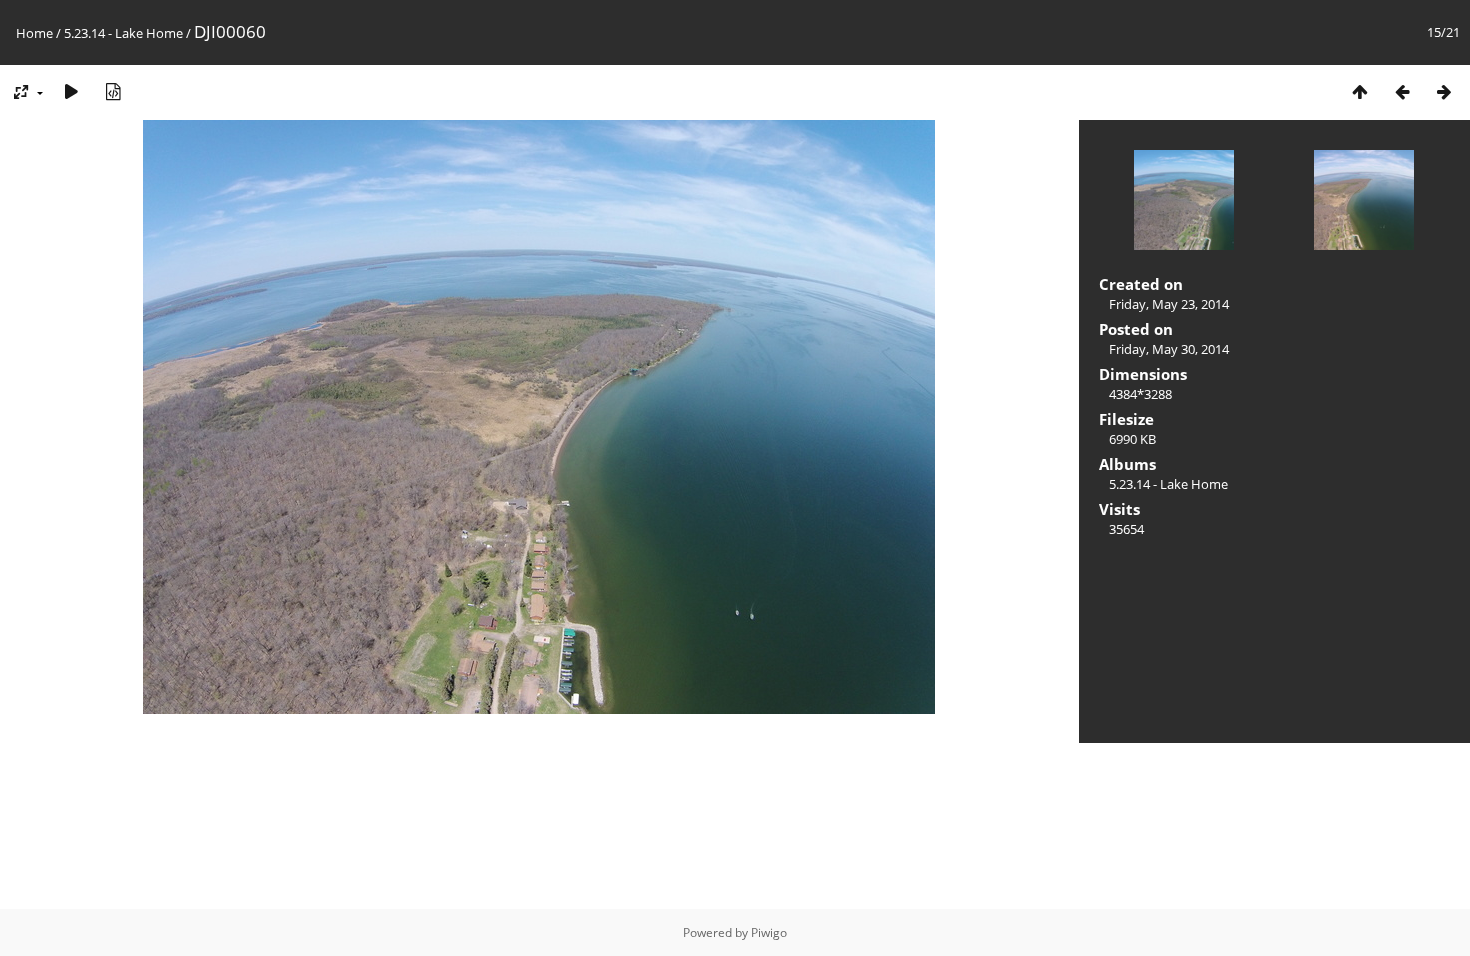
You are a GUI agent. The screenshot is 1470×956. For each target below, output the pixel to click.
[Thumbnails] (1360, 91)
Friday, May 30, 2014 (1169, 349)
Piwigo (769, 932)
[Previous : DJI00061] (1402, 91)
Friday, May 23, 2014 (1169, 304)
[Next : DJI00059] (1444, 91)
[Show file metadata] (113, 91)
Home (34, 33)
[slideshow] (71, 91)
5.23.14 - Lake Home (123, 33)
